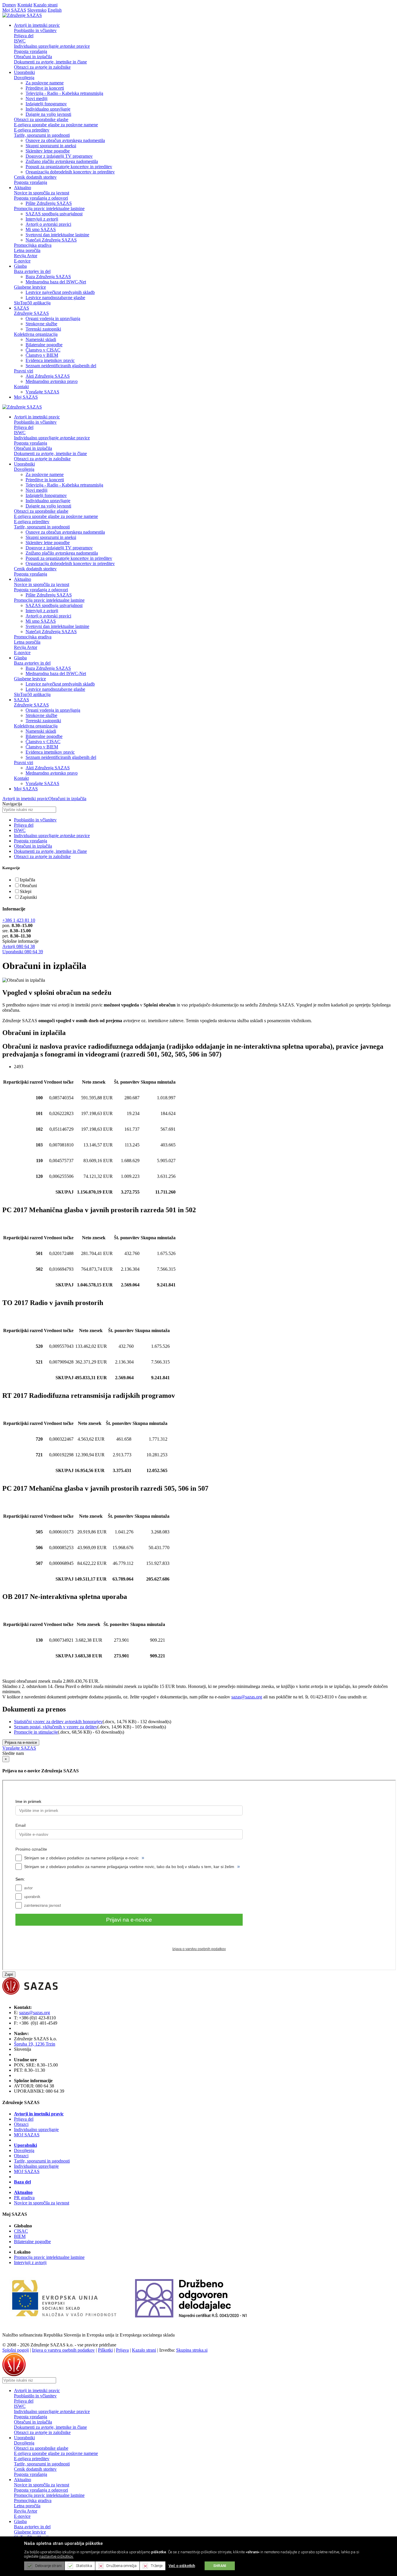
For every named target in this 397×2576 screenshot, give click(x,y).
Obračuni (28, 886)
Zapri (9, 1974)
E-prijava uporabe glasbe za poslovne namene (56, 125)
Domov (9, 5)
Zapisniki (28, 897)
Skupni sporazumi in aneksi (51, 146)
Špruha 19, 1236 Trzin (35, 2044)
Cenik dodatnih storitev (35, 177)
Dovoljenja (24, 78)
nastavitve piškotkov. (56, 2556)
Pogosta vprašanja (31, 51)
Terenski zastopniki (43, 329)
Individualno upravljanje (48, 109)
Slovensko (37, 10)
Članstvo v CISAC (43, 350)
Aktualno (23, 2192)
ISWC (20, 41)
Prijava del (24, 36)
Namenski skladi (41, 339)
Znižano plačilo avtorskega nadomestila (62, 161)
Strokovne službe (41, 324)
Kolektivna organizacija (36, 334)
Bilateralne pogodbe (44, 345)
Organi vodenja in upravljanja (53, 318)
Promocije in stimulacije (36, 1732)
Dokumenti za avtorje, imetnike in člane (50, 62)
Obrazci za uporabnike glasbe (41, 119)
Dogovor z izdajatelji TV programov (59, 156)
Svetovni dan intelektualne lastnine (57, 235)
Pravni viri (24, 371)
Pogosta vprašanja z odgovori (41, 198)
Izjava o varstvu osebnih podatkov (63, 2350)
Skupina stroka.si (192, 2350)
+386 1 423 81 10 (19, 920)
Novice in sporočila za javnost (42, 193)
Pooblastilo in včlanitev (35, 30)
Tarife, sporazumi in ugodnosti (42, 135)
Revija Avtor (26, 256)
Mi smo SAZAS (41, 229)
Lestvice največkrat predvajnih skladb (60, 292)
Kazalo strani (45, 5)
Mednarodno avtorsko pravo (52, 381)
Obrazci (21, 2124)
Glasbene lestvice (30, 287)
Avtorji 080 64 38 (19, 946)
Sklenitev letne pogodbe (48, 151)
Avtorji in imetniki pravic (25, 799)
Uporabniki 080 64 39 (23, 952)
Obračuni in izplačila (33, 57)
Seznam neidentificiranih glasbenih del (61, 366)
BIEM (20, 2236)
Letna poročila (27, 250)
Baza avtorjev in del (32, 271)
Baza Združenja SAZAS (48, 277)
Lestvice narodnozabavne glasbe (55, 298)
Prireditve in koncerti (45, 88)
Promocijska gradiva (33, 245)
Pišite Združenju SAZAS (49, 203)
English (55, 10)
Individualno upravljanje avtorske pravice (52, 46)
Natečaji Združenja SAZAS (51, 240)
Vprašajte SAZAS (42, 392)
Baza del (22, 2182)
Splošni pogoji (16, 2350)
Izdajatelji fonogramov (46, 104)
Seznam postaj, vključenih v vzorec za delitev (56, 1727)
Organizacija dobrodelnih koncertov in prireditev (70, 172)
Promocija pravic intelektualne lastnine (49, 208)
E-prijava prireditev (32, 130)
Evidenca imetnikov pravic (50, 360)
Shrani (220, 2566)
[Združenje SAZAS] (22, 15)
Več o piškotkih (182, 2566)
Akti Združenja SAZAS (48, 376)
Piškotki (105, 2350)
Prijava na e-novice (21, 1743)
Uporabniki (25, 2145)
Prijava (122, 2350)
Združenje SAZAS (31, 313)
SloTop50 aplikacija (32, 303)
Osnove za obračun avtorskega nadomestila (65, 140)
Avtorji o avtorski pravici (48, 224)
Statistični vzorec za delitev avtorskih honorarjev (58, 1722)
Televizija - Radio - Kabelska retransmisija (64, 93)
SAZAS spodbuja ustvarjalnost (54, 214)
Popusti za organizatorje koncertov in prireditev (69, 167)
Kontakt (25, 5)
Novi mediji (36, 98)
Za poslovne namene (45, 83)
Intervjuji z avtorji (42, 219)
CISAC (21, 2231)
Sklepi (26, 891)
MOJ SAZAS (27, 2135)
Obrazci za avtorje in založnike (42, 67)
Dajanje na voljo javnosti (48, 114)
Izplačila (27, 880)
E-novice (22, 261)
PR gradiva (24, 2198)
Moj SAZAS (14, 10)
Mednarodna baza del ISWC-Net (56, 282)
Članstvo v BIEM (42, 355)
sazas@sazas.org (247, 1697)
